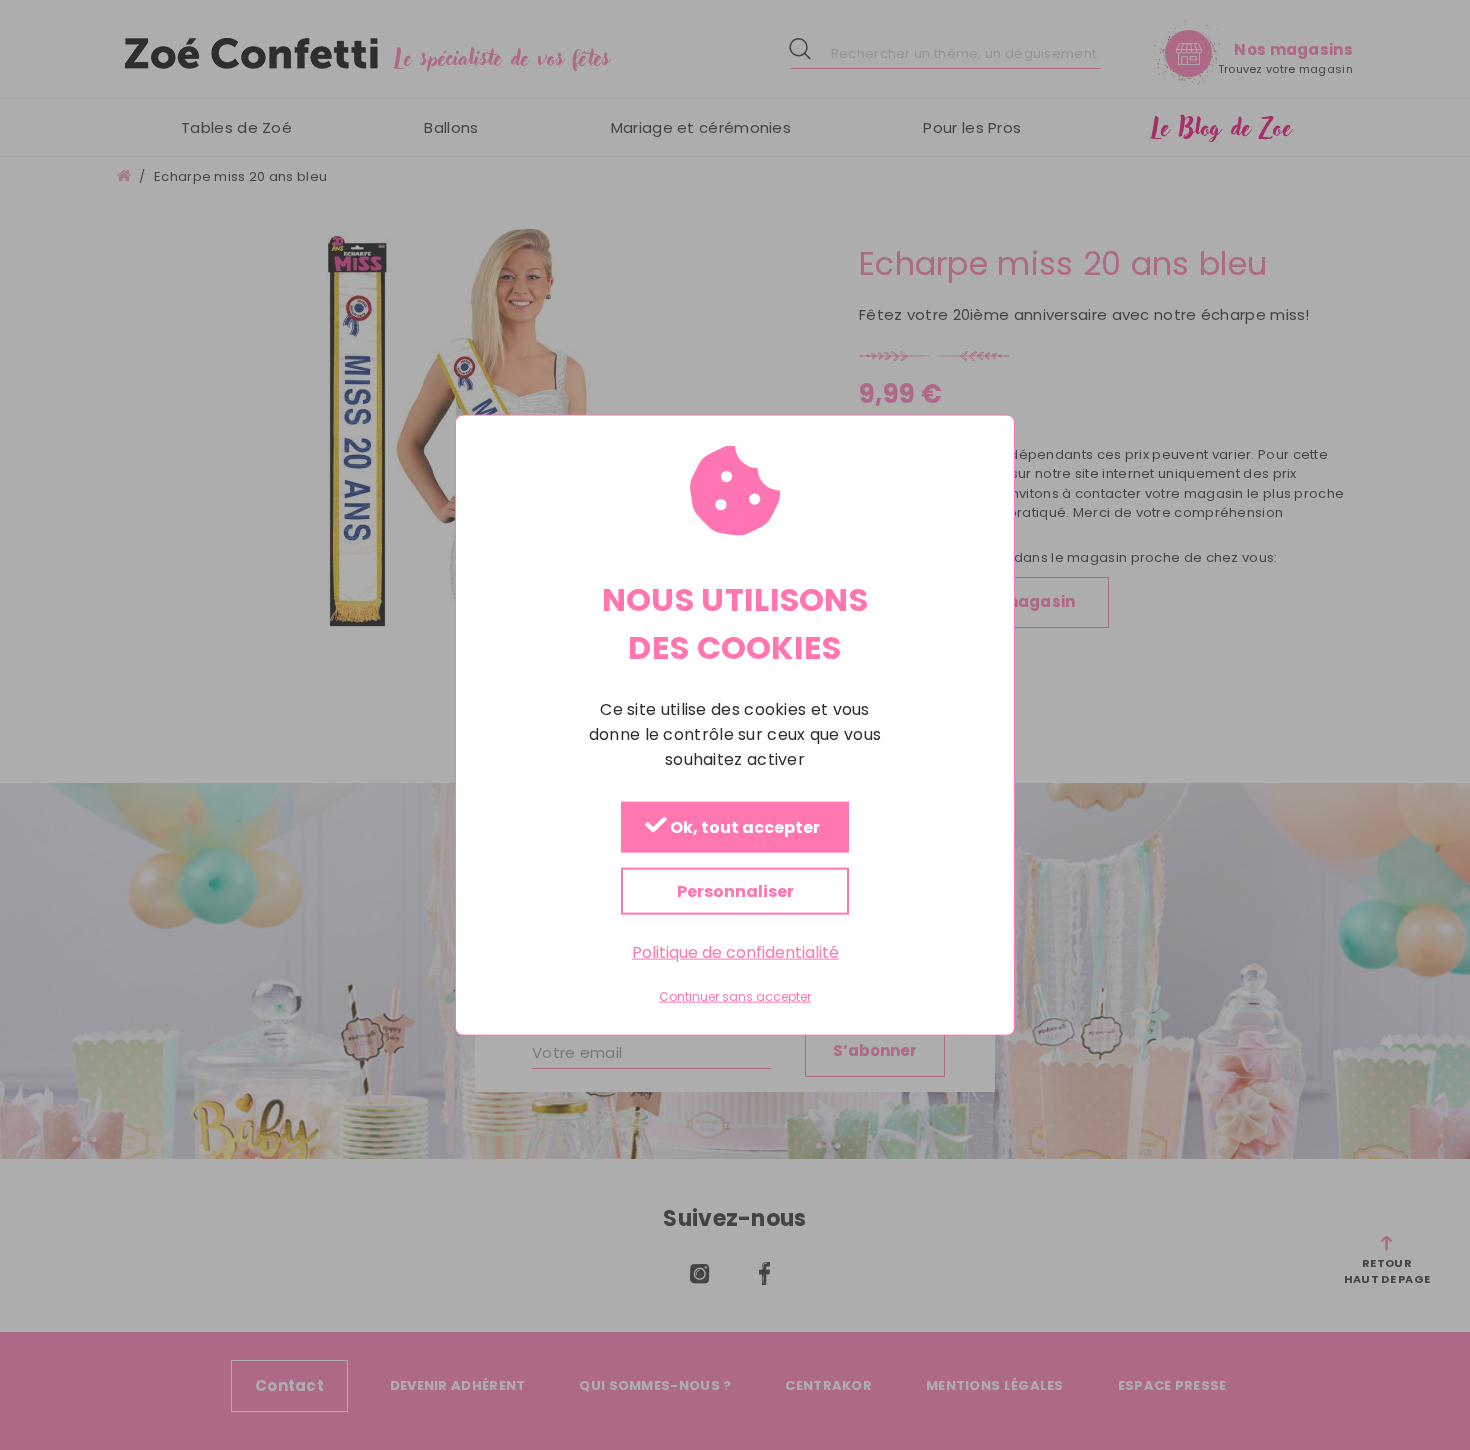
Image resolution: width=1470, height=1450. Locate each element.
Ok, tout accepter (743, 827)
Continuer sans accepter (735, 997)
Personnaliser (735, 890)
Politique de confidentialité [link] (735, 951)
